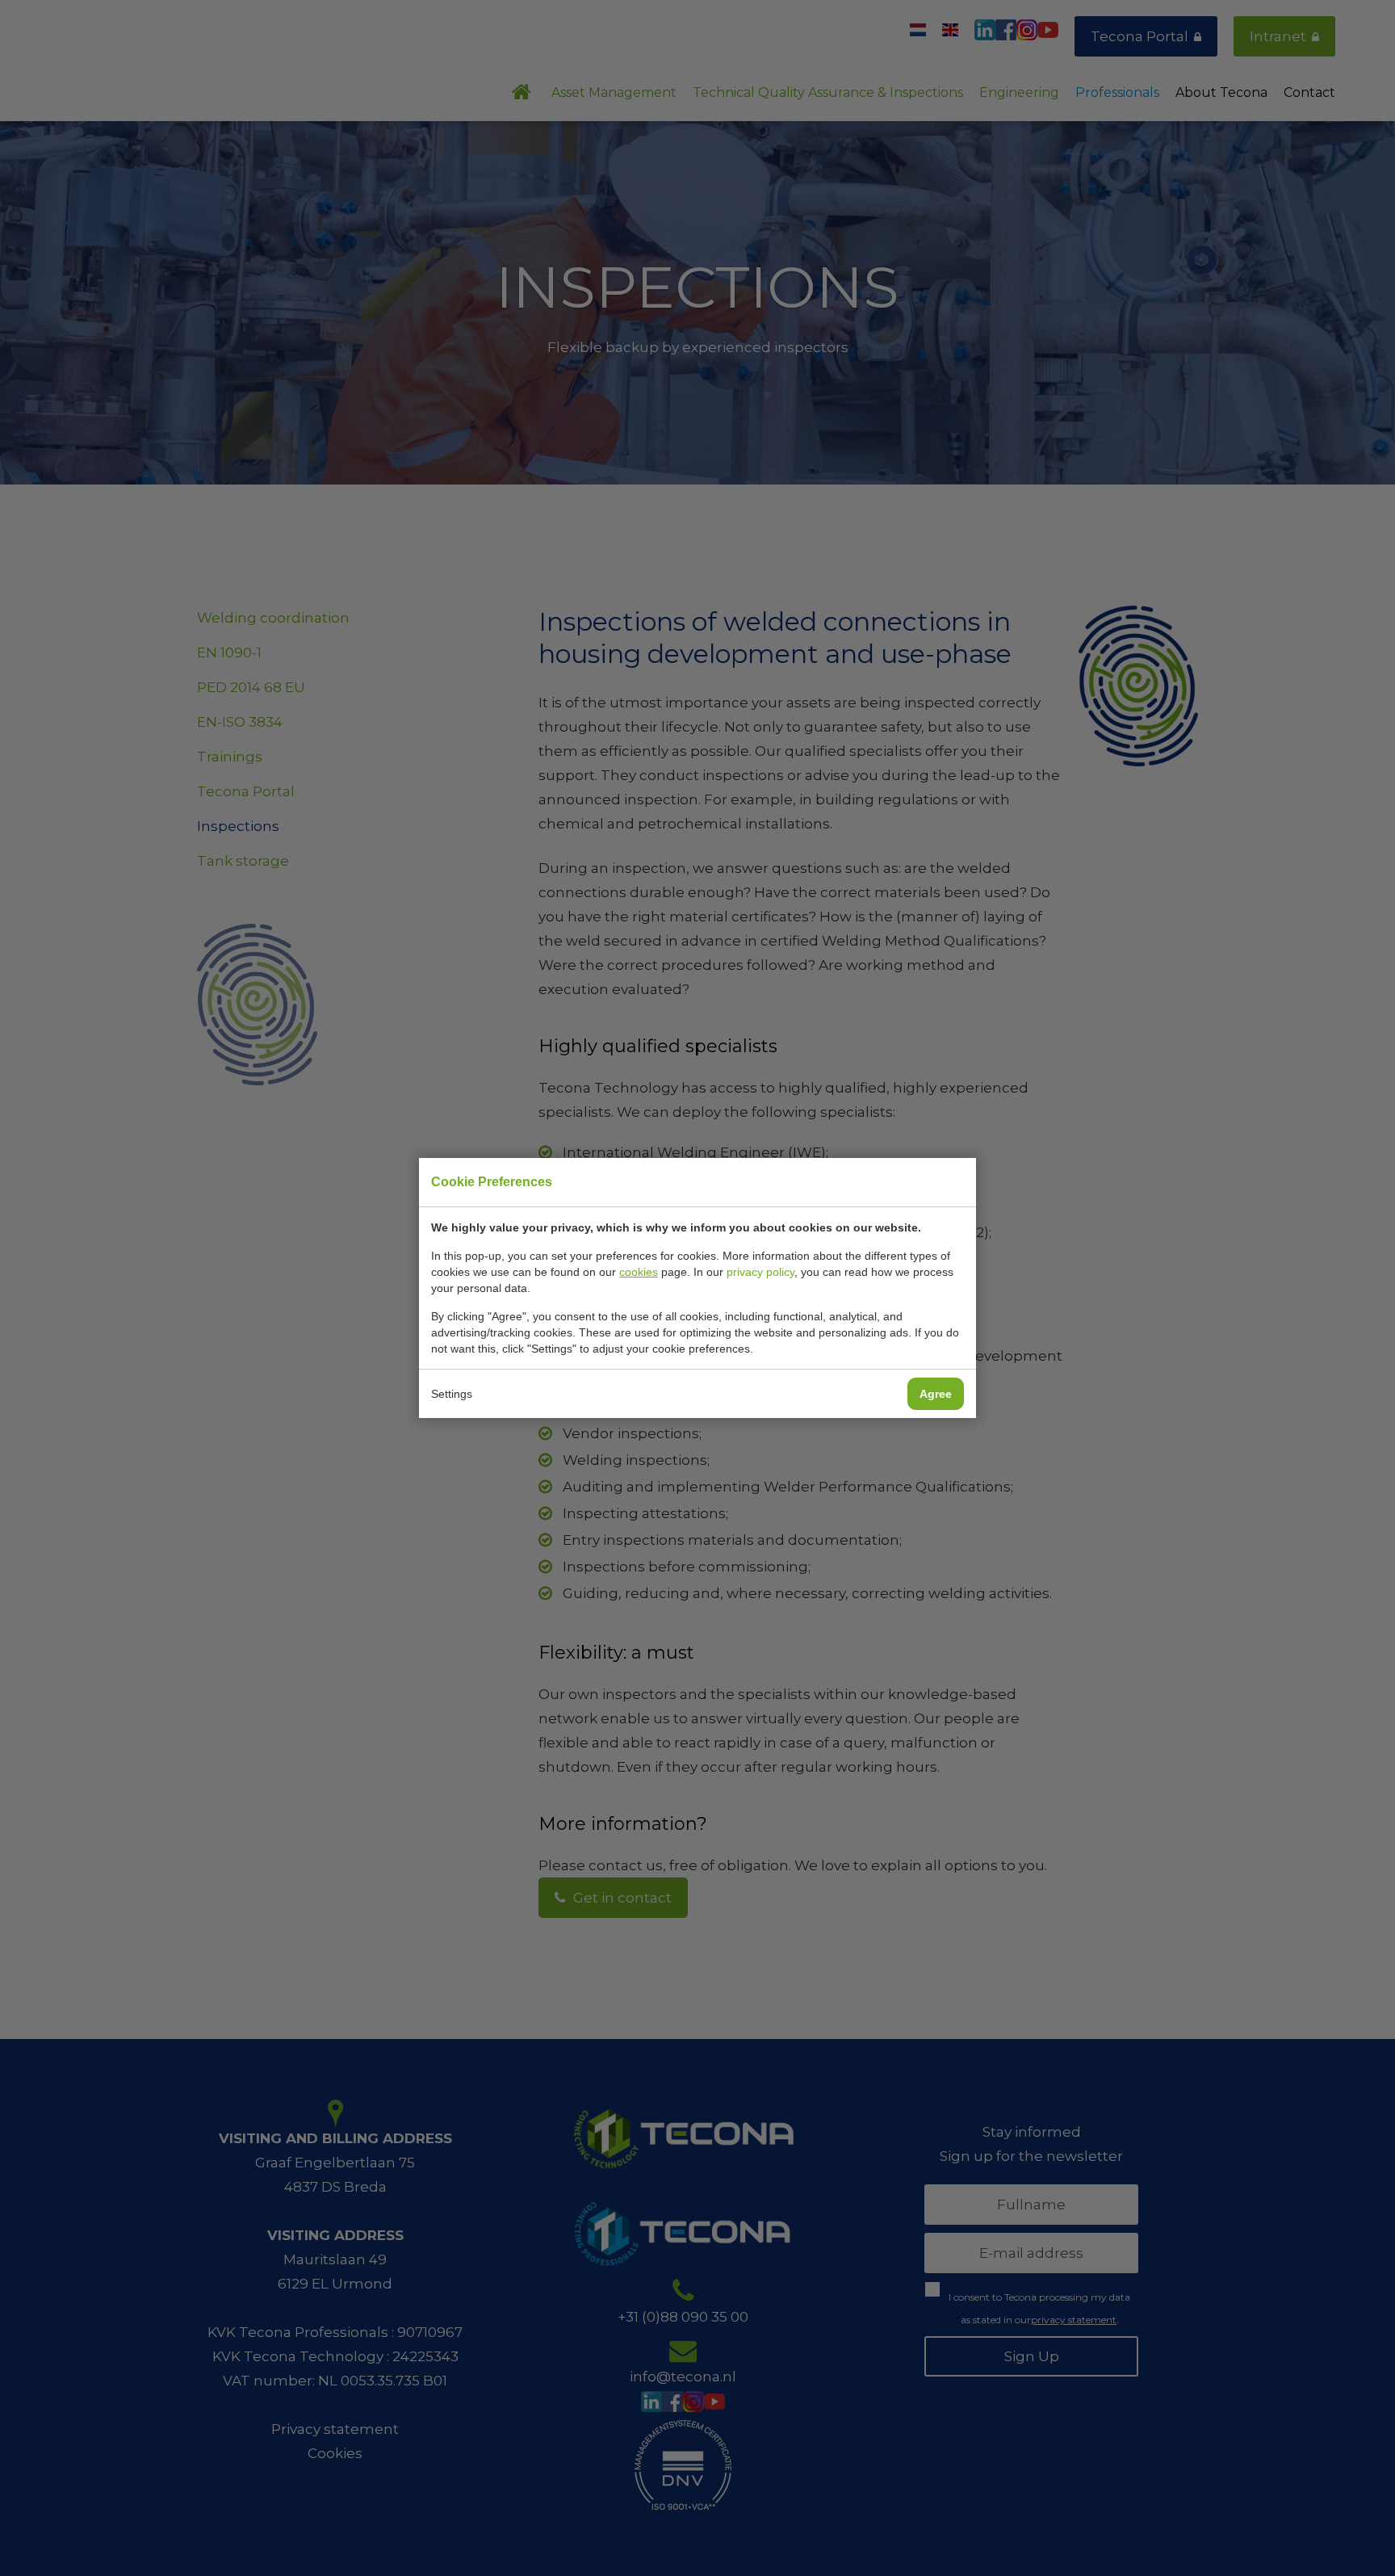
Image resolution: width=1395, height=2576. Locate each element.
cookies (639, 1272)
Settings (452, 1394)
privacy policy (760, 1272)
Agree (936, 1394)
